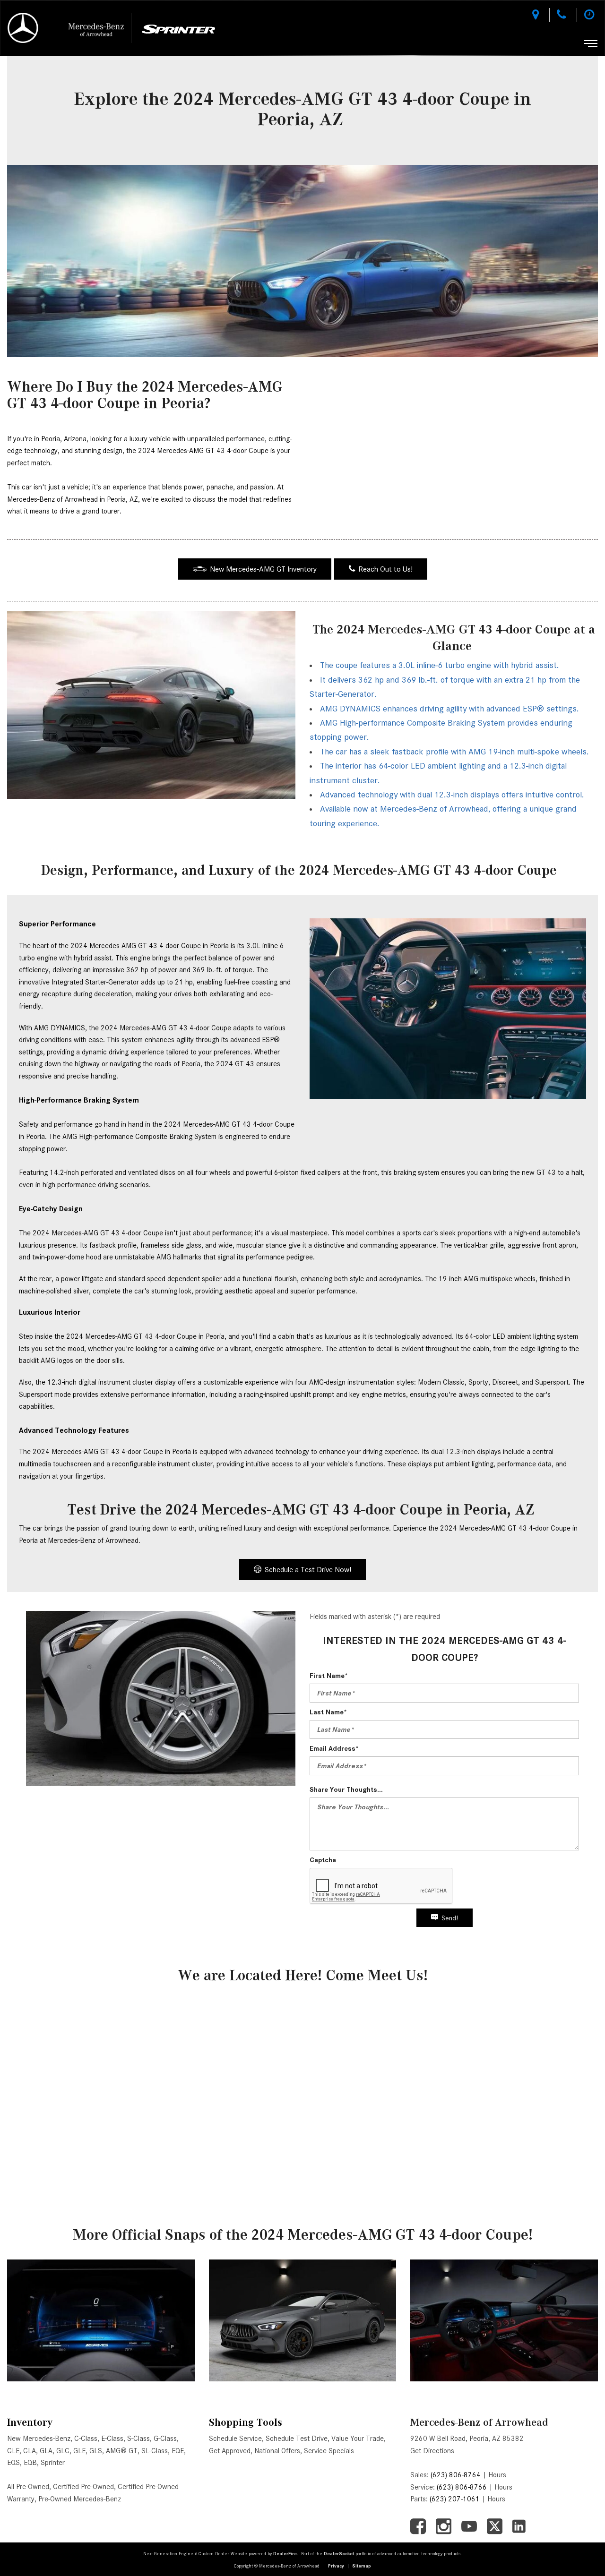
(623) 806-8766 (462, 2487)
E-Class (112, 2439)
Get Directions (432, 2451)
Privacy (336, 2566)
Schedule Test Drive (297, 2439)
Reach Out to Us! (385, 569)
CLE (13, 2451)
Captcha (323, 1860)
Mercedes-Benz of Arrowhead (479, 2422)
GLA (46, 2451)
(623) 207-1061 (455, 2499)
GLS (96, 2451)
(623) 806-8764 (456, 2475)
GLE (79, 2451)
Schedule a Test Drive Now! (308, 1570)
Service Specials (329, 2451)
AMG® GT (122, 2451)
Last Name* (328, 1712)
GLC (63, 2451)
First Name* (329, 1676)
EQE (178, 2451)
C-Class (86, 2439)
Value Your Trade (358, 2439)
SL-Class (155, 2451)
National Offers (277, 2451)
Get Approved (230, 2451)
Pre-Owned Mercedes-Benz (80, 2499)
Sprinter (53, 2463)
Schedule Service (235, 2439)
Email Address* (334, 1748)
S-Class (138, 2439)
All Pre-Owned (28, 2487)
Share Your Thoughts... (346, 1789)
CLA (30, 2451)
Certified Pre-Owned (83, 2487)
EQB (30, 2463)
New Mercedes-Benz (39, 2439)
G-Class (165, 2439)
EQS (13, 2463)
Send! (450, 1918)
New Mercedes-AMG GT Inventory (263, 569)
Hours (497, 2475)
